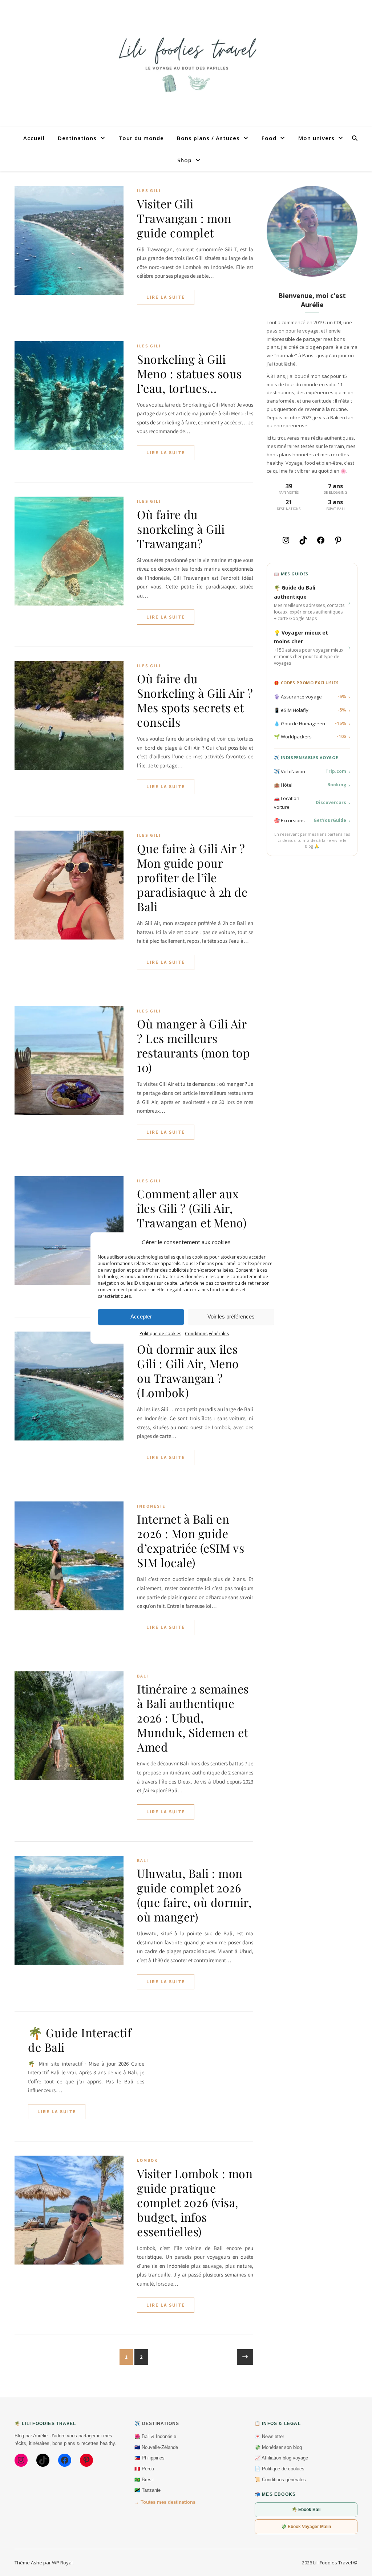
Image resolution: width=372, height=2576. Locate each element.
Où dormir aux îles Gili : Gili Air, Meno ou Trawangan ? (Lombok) (188, 1371)
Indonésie (151, 1506)
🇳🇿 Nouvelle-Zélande (156, 2447)
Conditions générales (207, 1334)
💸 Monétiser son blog (278, 2447)
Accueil (34, 138)
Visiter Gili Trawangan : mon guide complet (184, 218)
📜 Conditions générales (280, 2480)
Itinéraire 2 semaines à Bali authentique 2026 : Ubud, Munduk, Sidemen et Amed (193, 1718)
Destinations (77, 138)
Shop (185, 160)
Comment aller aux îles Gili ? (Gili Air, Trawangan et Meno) (192, 1208)
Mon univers (316, 138)
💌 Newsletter (269, 2436)
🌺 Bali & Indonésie (155, 2436)
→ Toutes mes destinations (165, 2502)
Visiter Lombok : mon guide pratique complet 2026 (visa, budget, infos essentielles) (195, 2202)
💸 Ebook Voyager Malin (306, 2527)
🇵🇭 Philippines (149, 2458)
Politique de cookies (160, 1334)
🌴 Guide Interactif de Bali (80, 2040)
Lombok (147, 2160)
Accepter (141, 1317)
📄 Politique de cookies (280, 2469)
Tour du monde (141, 138)
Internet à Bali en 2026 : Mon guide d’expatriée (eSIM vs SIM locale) (191, 1540)
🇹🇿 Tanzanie (147, 2490)
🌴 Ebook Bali (306, 2510)
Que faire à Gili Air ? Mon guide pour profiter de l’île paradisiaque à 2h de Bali (192, 877)
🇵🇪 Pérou (144, 2469)
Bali (143, 1676)
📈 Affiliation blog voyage (281, 2458)
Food (269, 138)
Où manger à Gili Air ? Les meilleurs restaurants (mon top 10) (193, 1045)
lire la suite (166, 297)
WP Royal (62, 2563)
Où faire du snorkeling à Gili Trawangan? (181, 529)
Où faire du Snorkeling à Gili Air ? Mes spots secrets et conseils (195, 700)
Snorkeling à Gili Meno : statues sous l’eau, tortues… (189, 373)
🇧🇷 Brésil (144, 2480)
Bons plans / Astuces (208, 138)
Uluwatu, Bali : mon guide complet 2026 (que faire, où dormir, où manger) (194, 1895)
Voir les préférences (231, 1317)
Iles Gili (149, 190)
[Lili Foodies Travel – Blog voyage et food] (186, 64)
